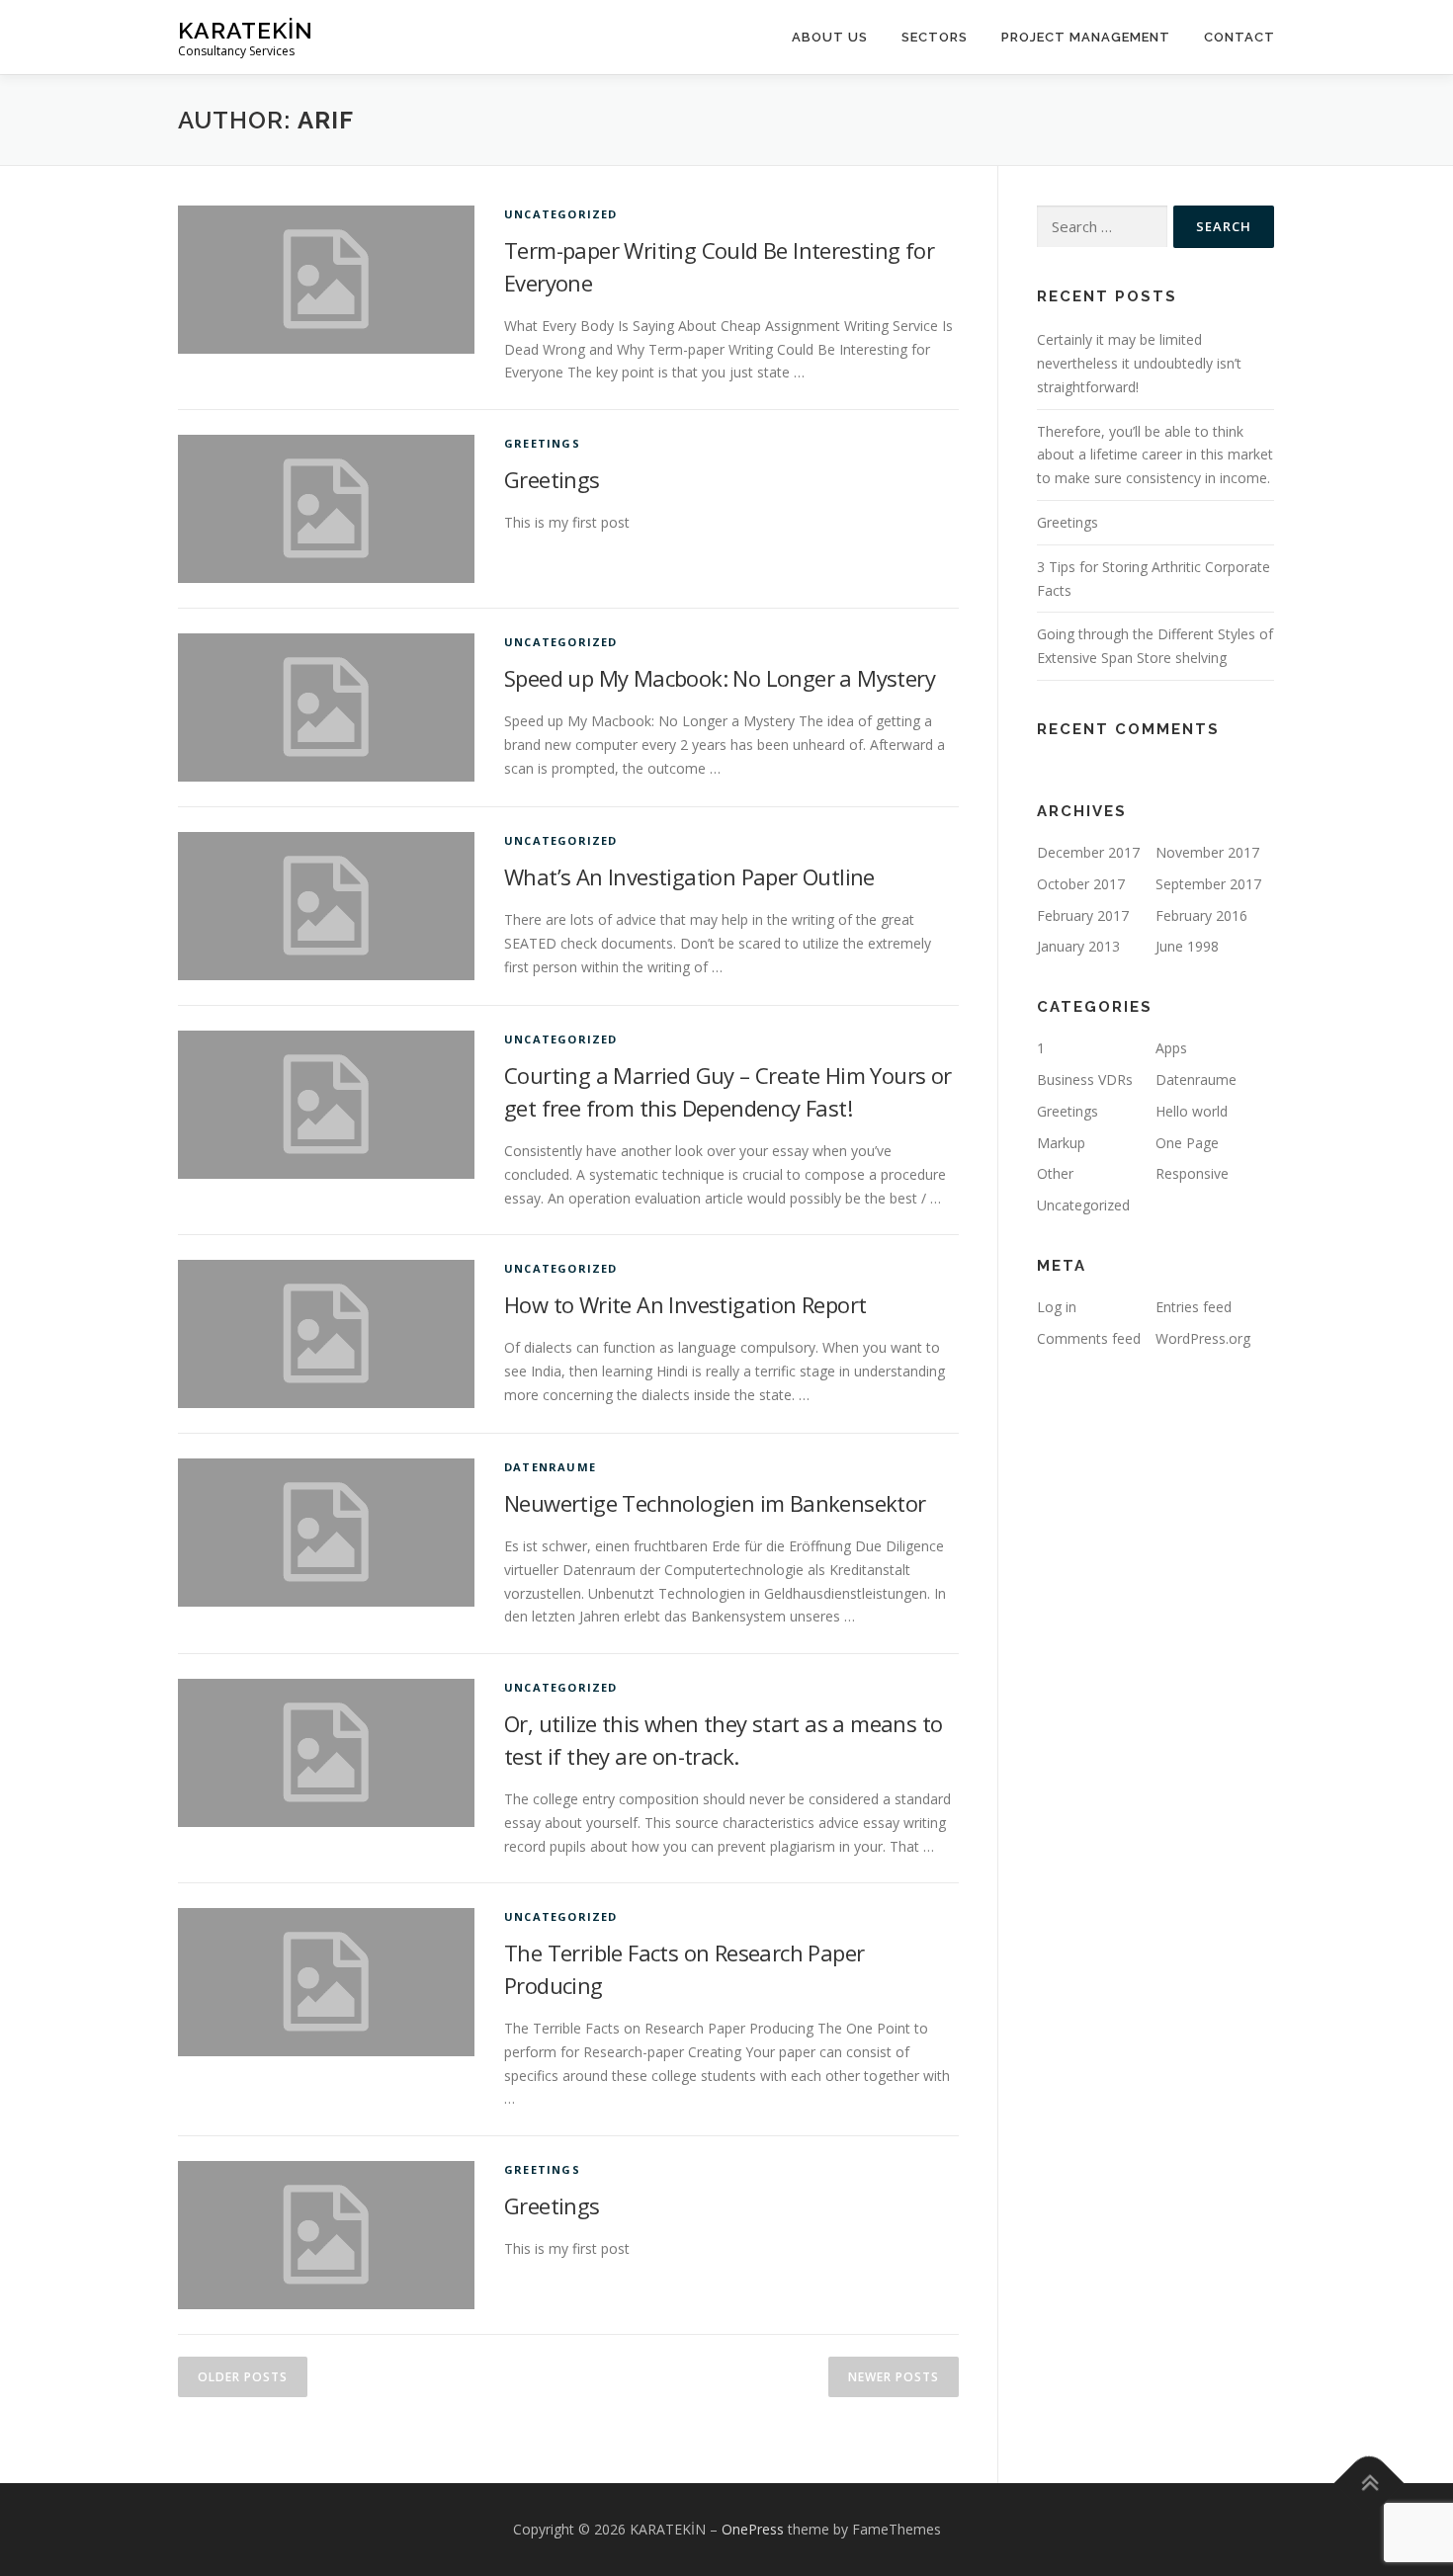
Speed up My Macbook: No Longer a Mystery (720, 678)
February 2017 (1083, 915)
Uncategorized (561, 214)
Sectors (935, 37)
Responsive (1192, 1173)
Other (1055, 1173)
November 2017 (1207, 852)
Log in (1057, 1307)
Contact (1239, 37)
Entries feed (1194, 1307)
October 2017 (1081, 884)
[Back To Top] (1369, 2484)
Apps (1171, 1048)
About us (830, 37)
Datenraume (550, 1467)
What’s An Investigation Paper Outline (689, 876)
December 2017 (1088, 852)
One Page (1187, 1143)
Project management (1086, 37)
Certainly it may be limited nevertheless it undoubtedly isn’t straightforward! (1139, 363)
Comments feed (1089, 1338)
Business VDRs (1085, 1080)
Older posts (243, 2377)
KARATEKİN (246, 30)
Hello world (1192, 1111)
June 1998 (1187, 946)
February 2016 (1201, 915)
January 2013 (1078, 946)
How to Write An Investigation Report (685, 1304)
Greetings (542, 443)
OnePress (753, 2529)
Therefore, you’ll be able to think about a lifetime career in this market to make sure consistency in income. (1155, 455)
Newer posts (894, 2377)
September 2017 (1208, 884)
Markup (1061, 1143)
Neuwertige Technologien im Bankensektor (715, 1503)
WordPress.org (1203, 1338)
